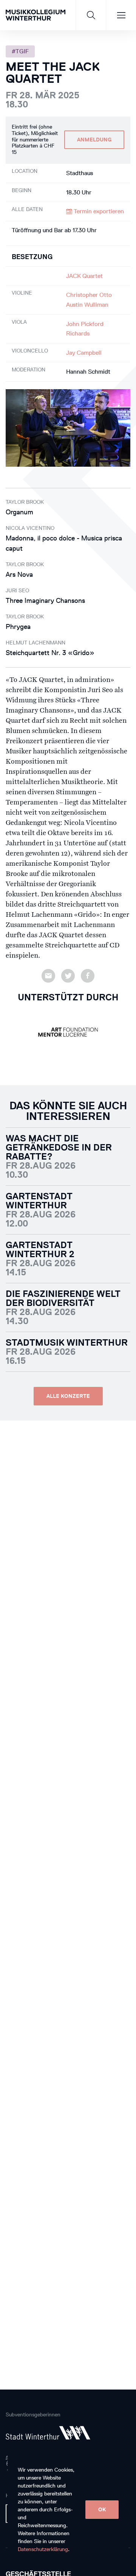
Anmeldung (94, 140)
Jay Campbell (84, 353)
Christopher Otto (89, 295)
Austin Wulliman (87, 305)
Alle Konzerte (68, 1396)
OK (102, 2510)
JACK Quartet (84, 276)
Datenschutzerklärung (43, 2549)
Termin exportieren (98, 211)
